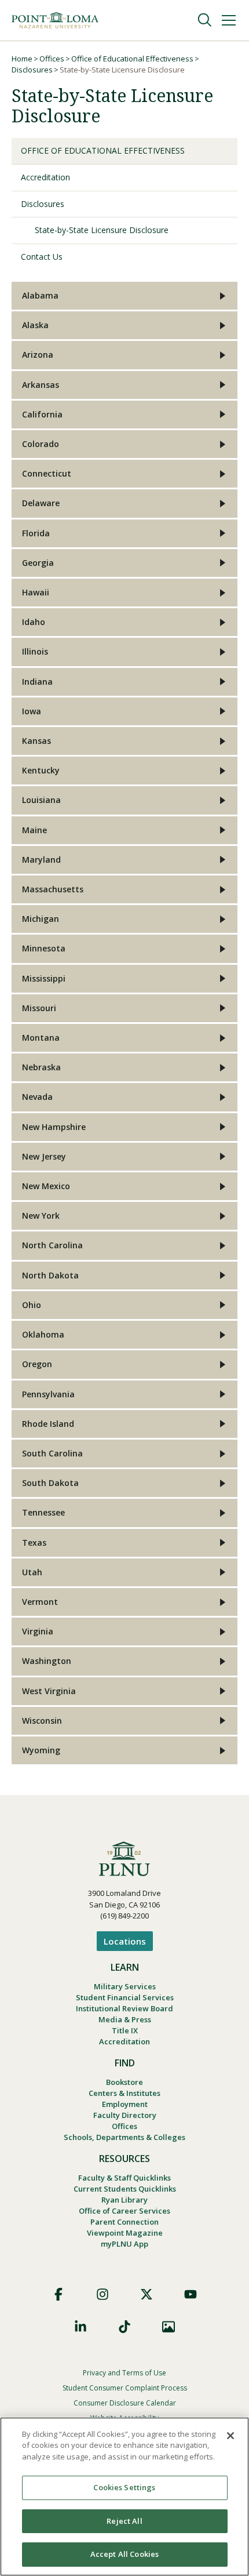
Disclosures (32, 70)
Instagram (102, 2294)
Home (22, 59)
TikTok (124, 2327)
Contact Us (42, 257)
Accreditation (45, 177)
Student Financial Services (125, 1997)
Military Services (125, 1986)
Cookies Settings (124, 2487)
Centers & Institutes (124, 2093)
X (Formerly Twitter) (147, 2294)
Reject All (124, 2521)
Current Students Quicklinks (125, 2189)
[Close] (230, 2436)
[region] (124, 2497)
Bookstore (124, 2082)
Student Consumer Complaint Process (125, 2388)
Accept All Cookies (124, 2554)
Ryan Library (124, 2200)
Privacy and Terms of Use (124, 2373)
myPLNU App (124, 2244)
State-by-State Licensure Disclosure (102, 230)
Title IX (125, 2030)
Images (169, 2327)
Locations (125, 1941)
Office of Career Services (124, 2211)
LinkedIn (80, 2327)
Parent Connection (124, 2222)
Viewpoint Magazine (125, 2233)
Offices (52, 59)
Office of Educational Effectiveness (132, 59)
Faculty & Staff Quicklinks (124, 2178)
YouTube (191, 2294)
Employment (125, 2104)
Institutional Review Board (124, 2008)
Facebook (58, 2294)
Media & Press (125, 2019)
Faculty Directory (125, 2115)
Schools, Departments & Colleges (124, 2137)
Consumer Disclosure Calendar (125, 2403)
